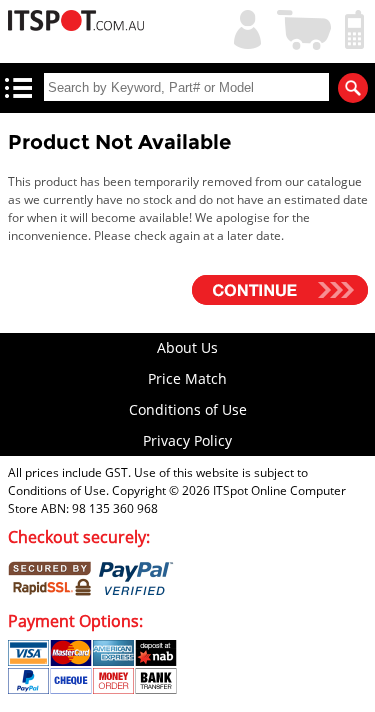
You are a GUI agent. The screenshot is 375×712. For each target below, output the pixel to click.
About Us (187, 347)
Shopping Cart (305, 27)
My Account (243, 27)
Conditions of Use (188, 409)
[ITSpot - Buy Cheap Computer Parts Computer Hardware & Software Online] (76, 23)
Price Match (187, 378)
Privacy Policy (187, 440)
